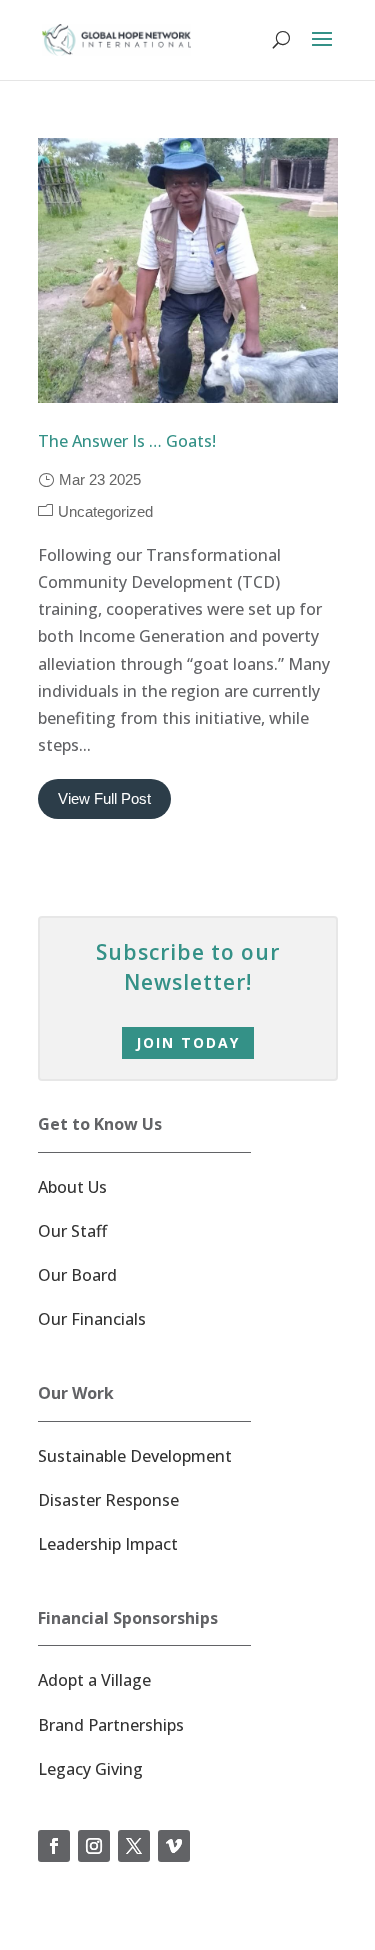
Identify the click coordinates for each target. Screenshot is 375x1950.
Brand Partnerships (111, 1725)
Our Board (77, 1275)
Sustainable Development (135, 1456)
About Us (72, 1187)
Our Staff (72, 1231)
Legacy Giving (90, 1769)
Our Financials (92, 1319)
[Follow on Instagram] (94, 1846)
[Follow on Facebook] (54, 1846)
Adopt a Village (94, 1680)
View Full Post (104, 798)
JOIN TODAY (188, 1042)
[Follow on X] (134, 1846)
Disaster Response (108, 1500)
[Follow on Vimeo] (174, 1846)
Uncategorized (105, 511)
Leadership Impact (108, 1544)
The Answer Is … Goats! (127, 441)
